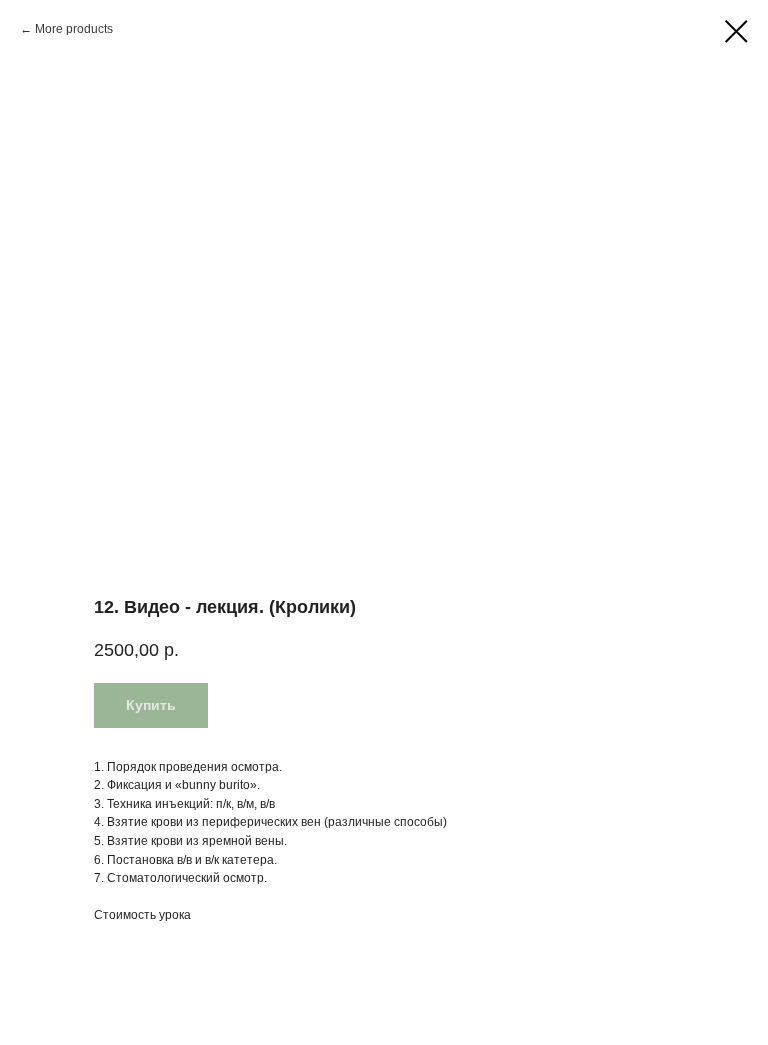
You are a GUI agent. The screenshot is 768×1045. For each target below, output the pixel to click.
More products (74, 29)
